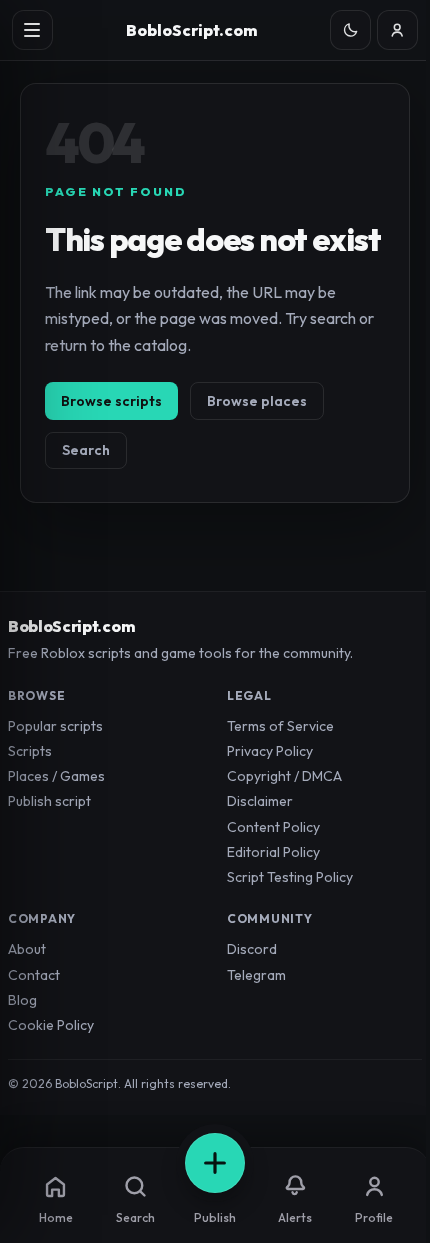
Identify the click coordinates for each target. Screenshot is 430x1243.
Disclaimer (260, 801)
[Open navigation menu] (32, 30)
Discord (252, 949)
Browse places (257, 401)
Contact (34, 975)
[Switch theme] (350, 30)
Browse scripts (111, 401)
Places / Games (56, 776)
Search (86, 450)
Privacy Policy (270, 751)
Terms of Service (280, 726)
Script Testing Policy (290, 877)
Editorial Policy (273, 852)
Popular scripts (55, 726)
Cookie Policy (51, 1025)
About (27, 949)
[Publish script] (215, 1163)
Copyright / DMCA (284, 776)
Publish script (49, 801)
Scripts (30, 751)
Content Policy (273, 827)
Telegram (256, 975)
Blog (22, 1000)
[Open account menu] (397, 30)
